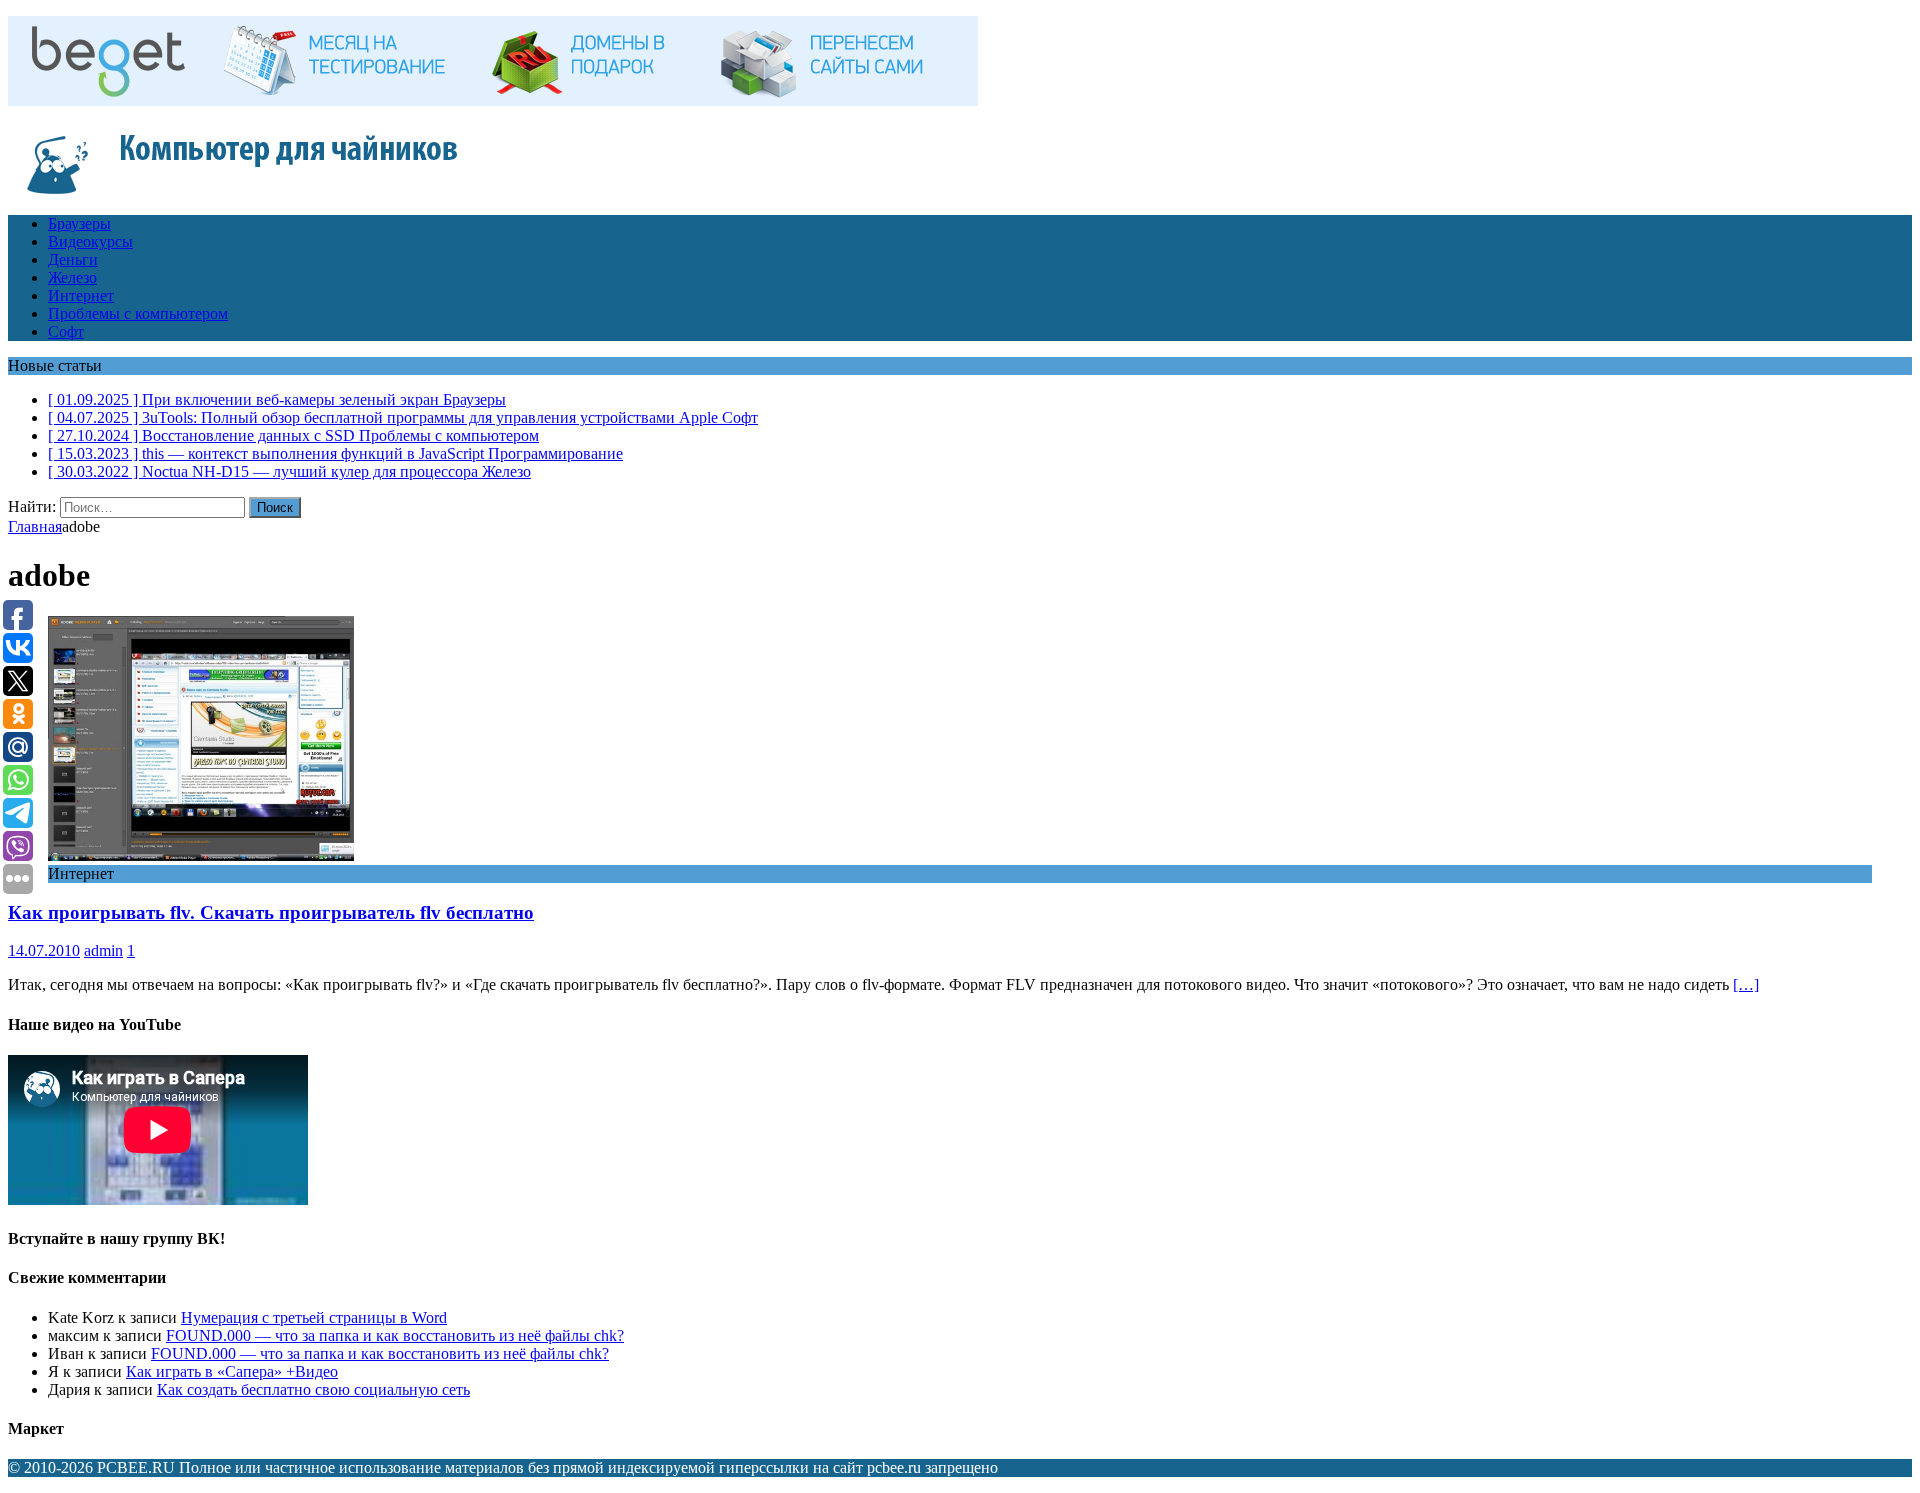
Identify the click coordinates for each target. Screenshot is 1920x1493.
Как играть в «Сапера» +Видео (232, 1371)
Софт (66, 331)
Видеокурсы (90, 241)
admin (103, 950)
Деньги (73, 259)
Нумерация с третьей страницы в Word (314, 1317)
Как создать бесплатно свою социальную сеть (313, 1389)
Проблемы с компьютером (138, 313)
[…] (1746, 984)
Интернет (81, 295)
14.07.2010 (44, 950)
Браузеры (79, 223)
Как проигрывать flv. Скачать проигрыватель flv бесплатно (271, 912)
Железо (72, 277)
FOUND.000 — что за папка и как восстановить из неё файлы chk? (395, 1335)
